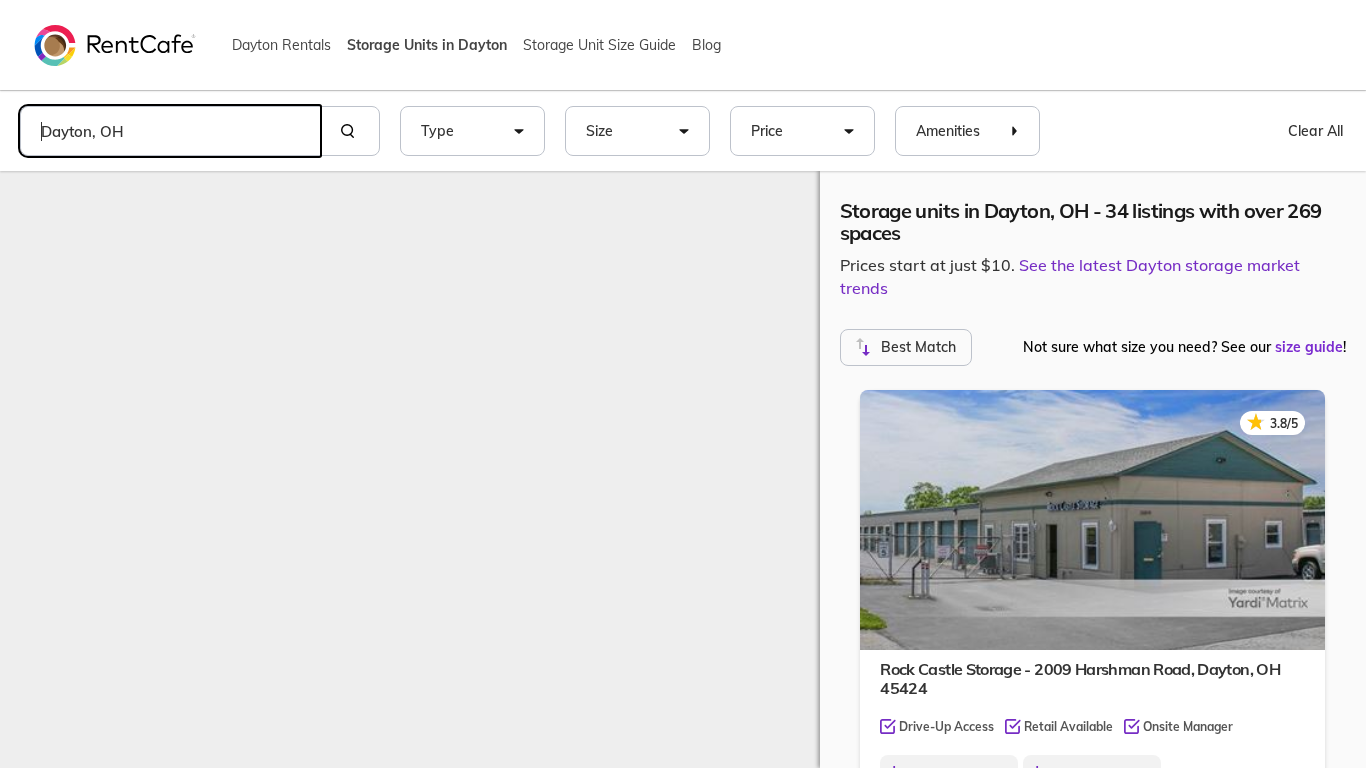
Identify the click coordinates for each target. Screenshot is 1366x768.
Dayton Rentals (281, 45)
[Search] (350, 131)
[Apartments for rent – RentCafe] (115, 44)
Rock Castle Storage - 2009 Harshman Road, (1080, 678)
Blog (706, 45)
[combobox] (170, 131)
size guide (1309, 347)
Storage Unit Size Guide (599, 45)
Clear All (1315, 131)
